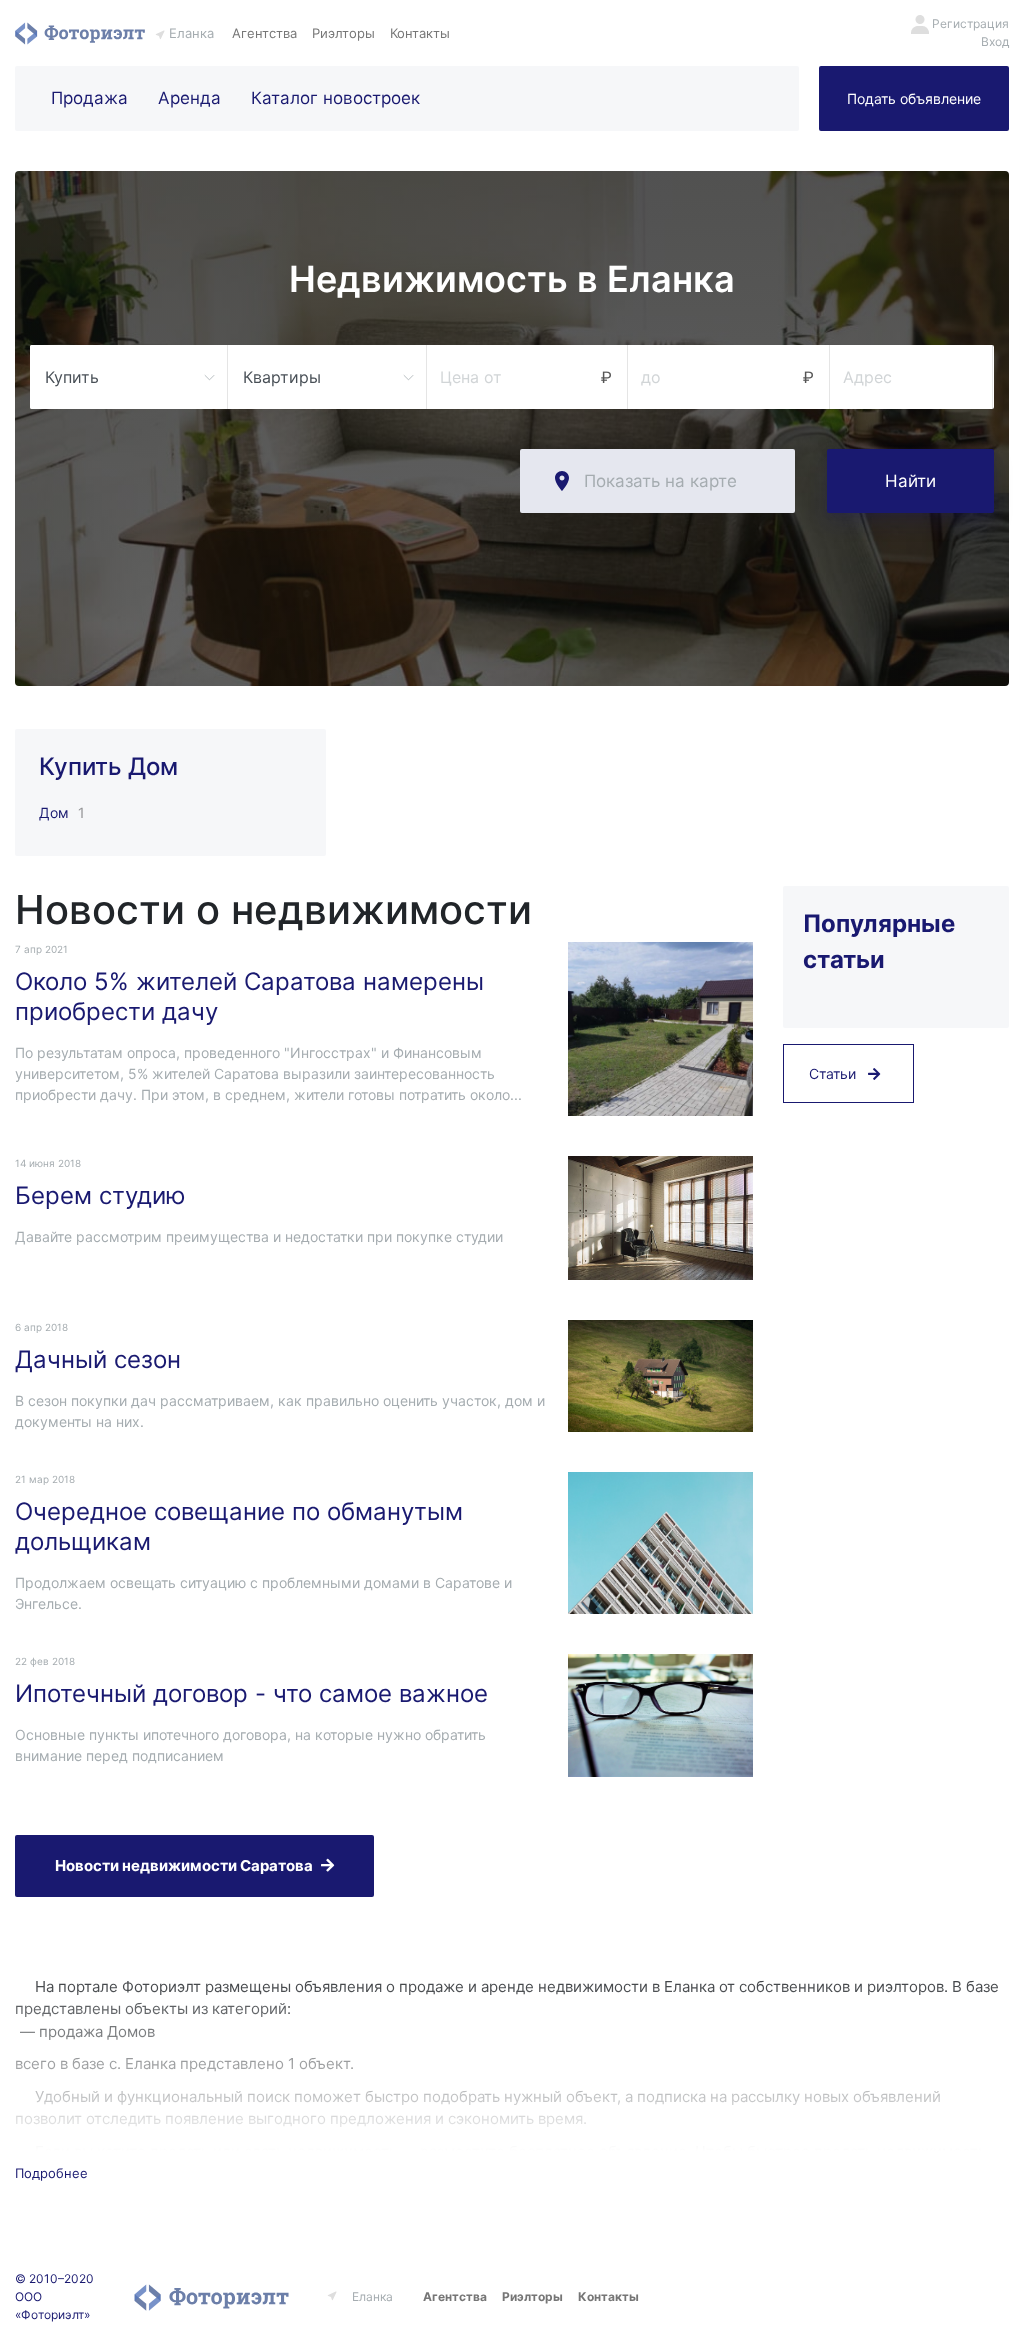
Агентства (264, 33)
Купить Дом (108, 766)
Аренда (189, 98)
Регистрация (970, 23)
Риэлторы (343, 33)
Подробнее (51, 2173)
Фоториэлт (80, 33)
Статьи (834, 1073)
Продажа (89, 98)
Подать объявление (914, 98)
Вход (995, 41)
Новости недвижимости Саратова (184, 1865)
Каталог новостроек (335, 98)
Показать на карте (660, 481)
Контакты (420, 33)
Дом (54, 812)
